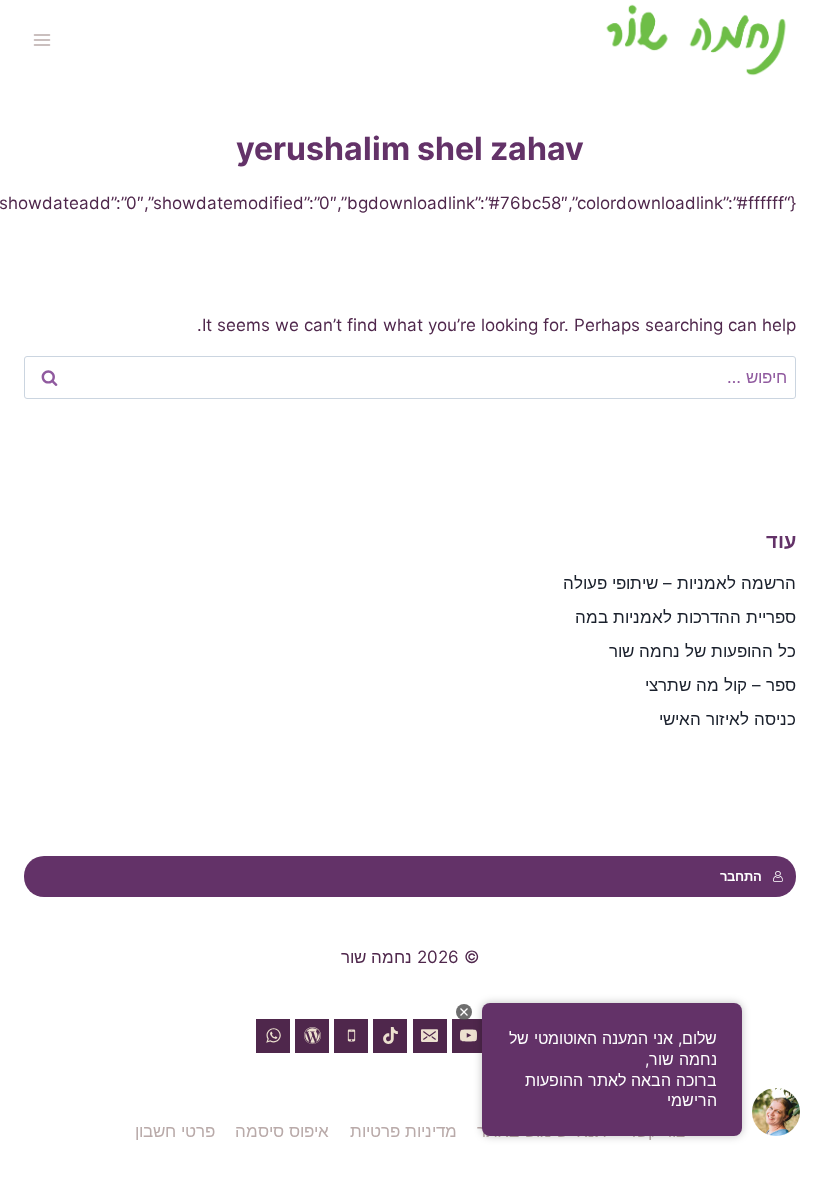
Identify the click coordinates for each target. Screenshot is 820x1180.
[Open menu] (42, 39)
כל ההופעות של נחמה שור (702, 651)
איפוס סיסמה (282, 1131)
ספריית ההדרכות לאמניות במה (685, 617)
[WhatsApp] (273, 1036)
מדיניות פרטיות (403, 1131)
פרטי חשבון (175, 1131)
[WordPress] (312, 1036)
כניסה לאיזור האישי (727, 719)
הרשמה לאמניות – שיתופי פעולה (679, 583)
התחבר (741, 876)
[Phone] (351, 1036)
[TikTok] (390, 1036)
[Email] (430, 1036)
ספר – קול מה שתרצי (720, 685)
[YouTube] (469, 1036)
